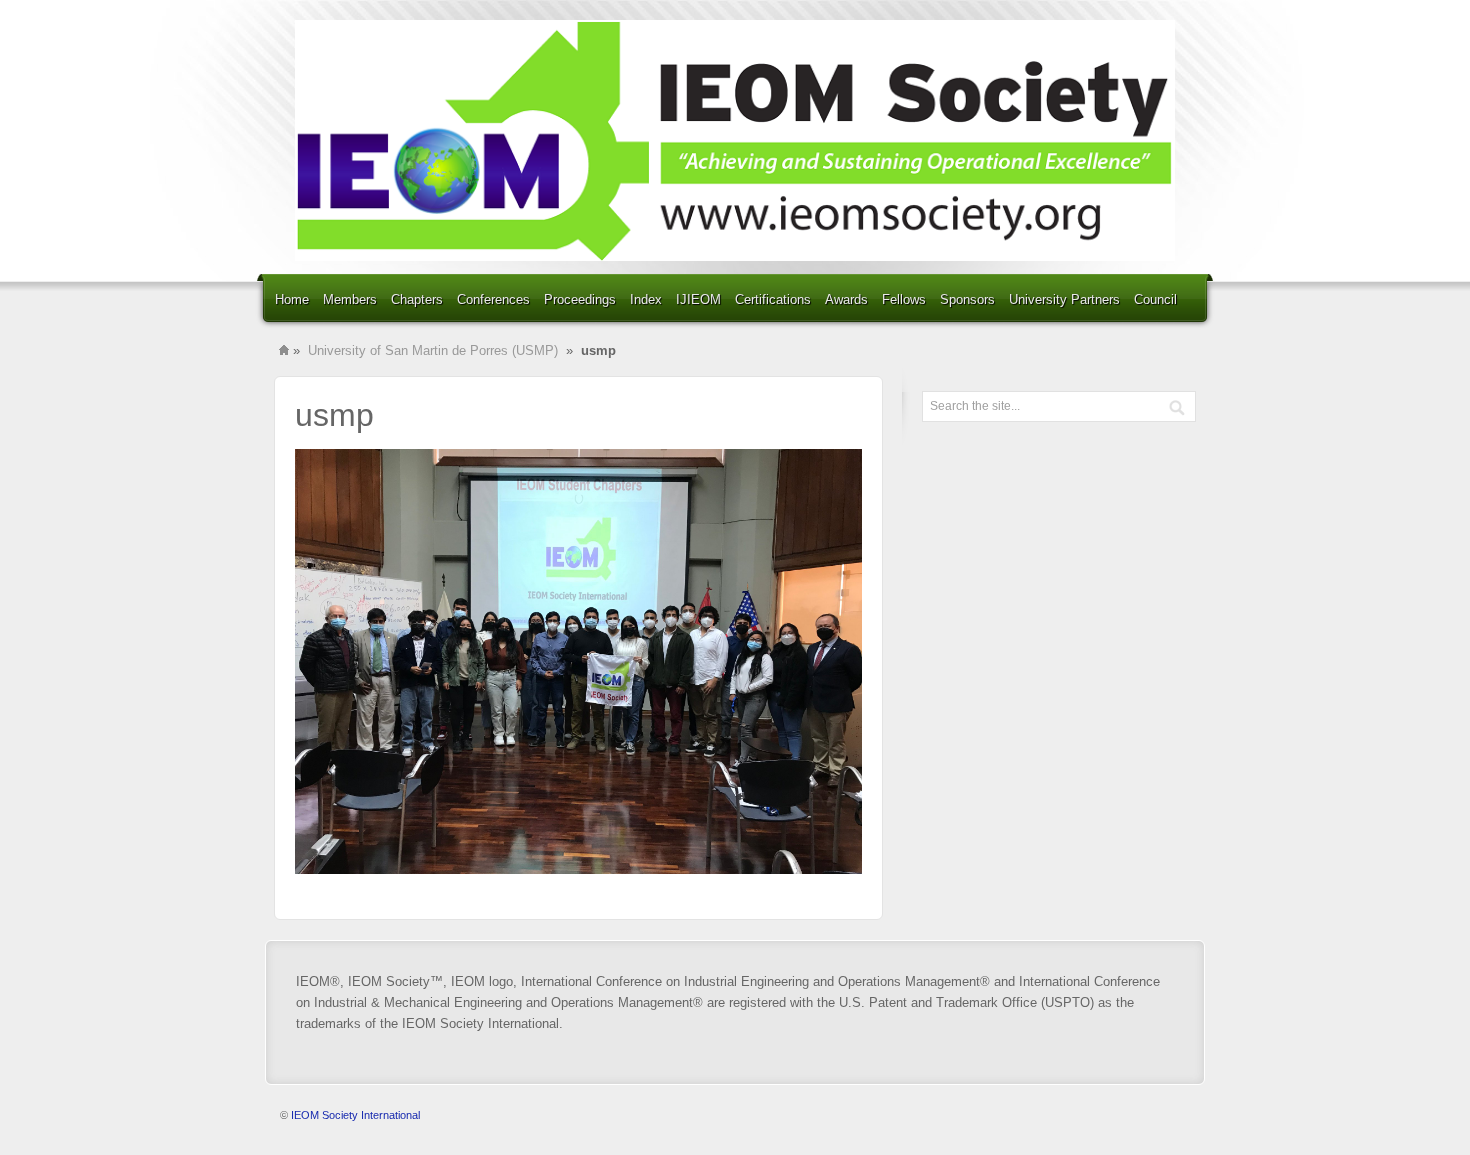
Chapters (417, 299)
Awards (846, 299)
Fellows (904, 299)
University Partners (1064, 299)
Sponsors (967, 299)
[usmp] (578, 869)
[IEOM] (735, 140)
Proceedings (580, 299)
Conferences (493, 299)
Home (292, 299)
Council (1155, 299)
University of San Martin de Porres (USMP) (433, 350)
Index (646, 299)
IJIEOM (698, 299)
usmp (334, 415)
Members (350, 299)
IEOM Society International (355, 1115)
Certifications (773, 299)
